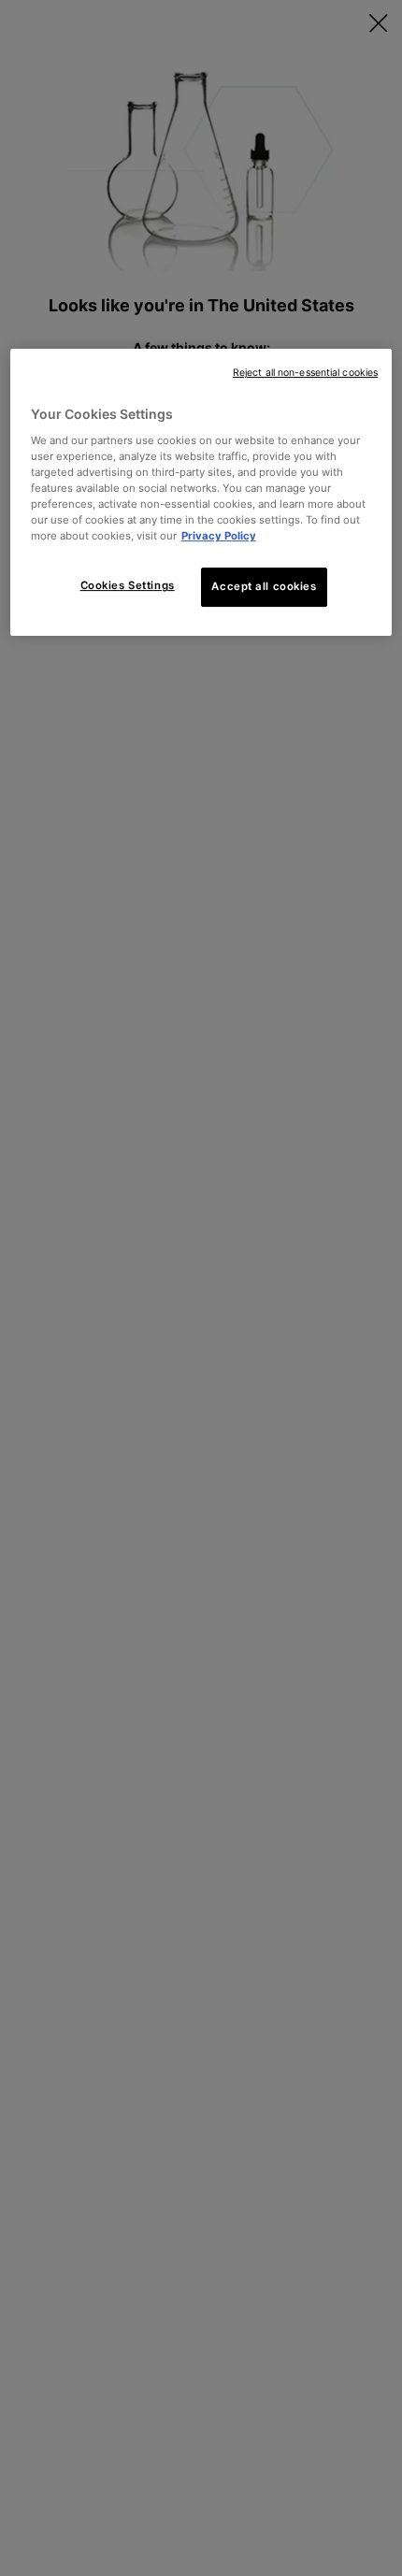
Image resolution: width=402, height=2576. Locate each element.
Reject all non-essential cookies (305, 373)
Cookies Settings (128, 585)
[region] (201, 492)
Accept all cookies (264, 586)
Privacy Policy (219, 536)
